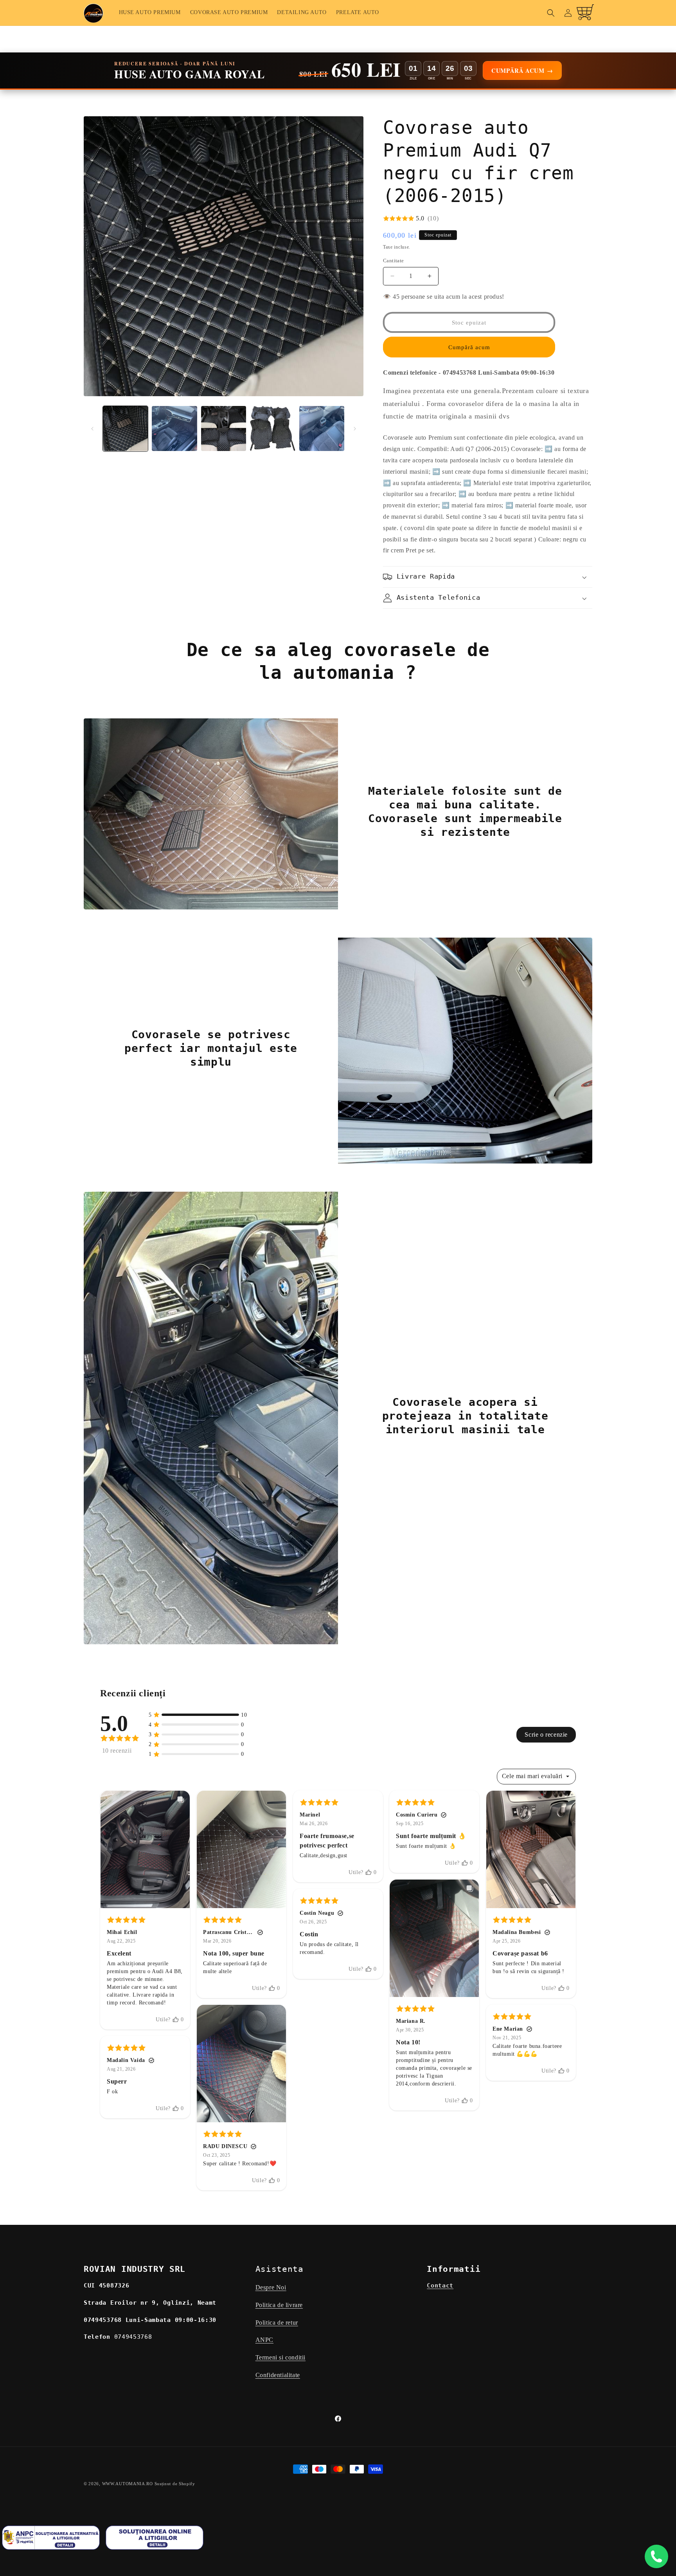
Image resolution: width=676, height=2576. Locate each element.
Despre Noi (271, 2287)
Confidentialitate (278, 2375)
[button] (551, 13)
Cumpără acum (469, 347)
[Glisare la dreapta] (355, 429)
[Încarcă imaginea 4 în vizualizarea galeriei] (272, 428)
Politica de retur (277, 2323)
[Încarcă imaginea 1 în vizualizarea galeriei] (125, 428)
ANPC (264, 2340)
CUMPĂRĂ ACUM (522, 70)
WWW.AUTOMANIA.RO (128, 2484)
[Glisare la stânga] (92, 429)
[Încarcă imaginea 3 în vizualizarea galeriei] (224, 428)
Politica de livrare (279, 2305)
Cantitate (394, 261)
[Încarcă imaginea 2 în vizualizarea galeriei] (174, 428)
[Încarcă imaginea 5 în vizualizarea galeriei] (322, 428)
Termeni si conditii (280, 2358)
